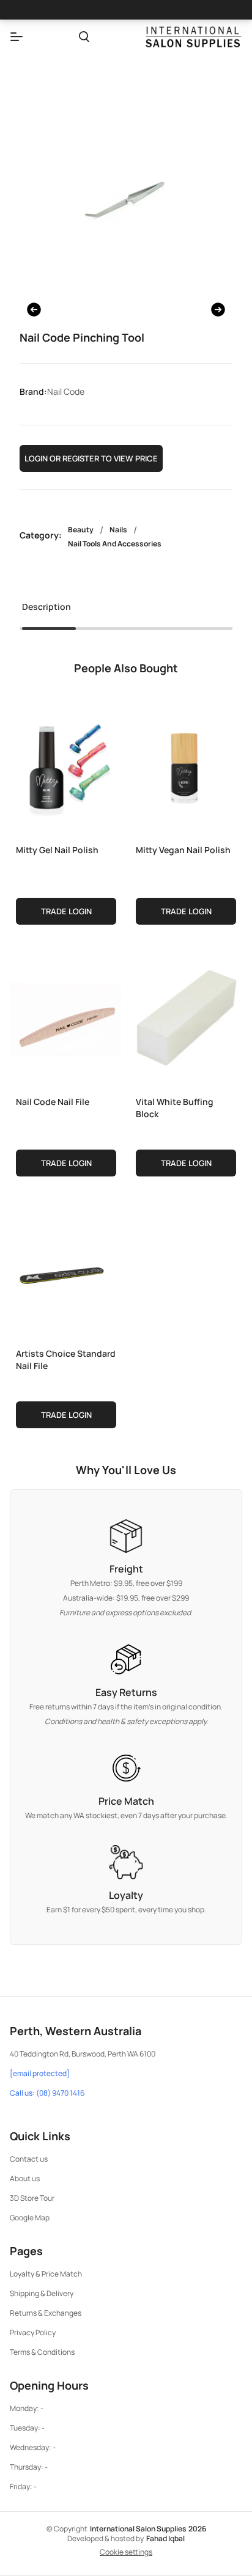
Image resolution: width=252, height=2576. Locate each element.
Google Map (30, 2218)
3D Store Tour (32, 2198)
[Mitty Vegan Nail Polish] (186, 766)
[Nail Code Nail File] (66, 1018)
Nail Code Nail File (53, 1102)
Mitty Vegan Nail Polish (183, 850)
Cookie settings (126, 2552)
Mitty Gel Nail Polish (57, 850)
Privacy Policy (33, 2332)
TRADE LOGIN (66, 911)
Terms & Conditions (42, 2352)
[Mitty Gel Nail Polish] (66, 766)
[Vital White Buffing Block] (186, 1018)
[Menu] (17, 37)
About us (25, 2178)
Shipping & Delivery (42, 2293)
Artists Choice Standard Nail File (66, 1360)
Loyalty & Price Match (46, 2274)
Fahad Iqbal (165, 2538)
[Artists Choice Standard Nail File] (66, 1269)
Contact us (29, 2159)
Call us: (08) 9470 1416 (47, 2093)
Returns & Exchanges (46, 2313)
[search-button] (84, 37)
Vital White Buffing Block (175, 1108)
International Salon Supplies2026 (148, 2529)
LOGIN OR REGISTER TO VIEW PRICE (91, 458)
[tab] (46, 611)
